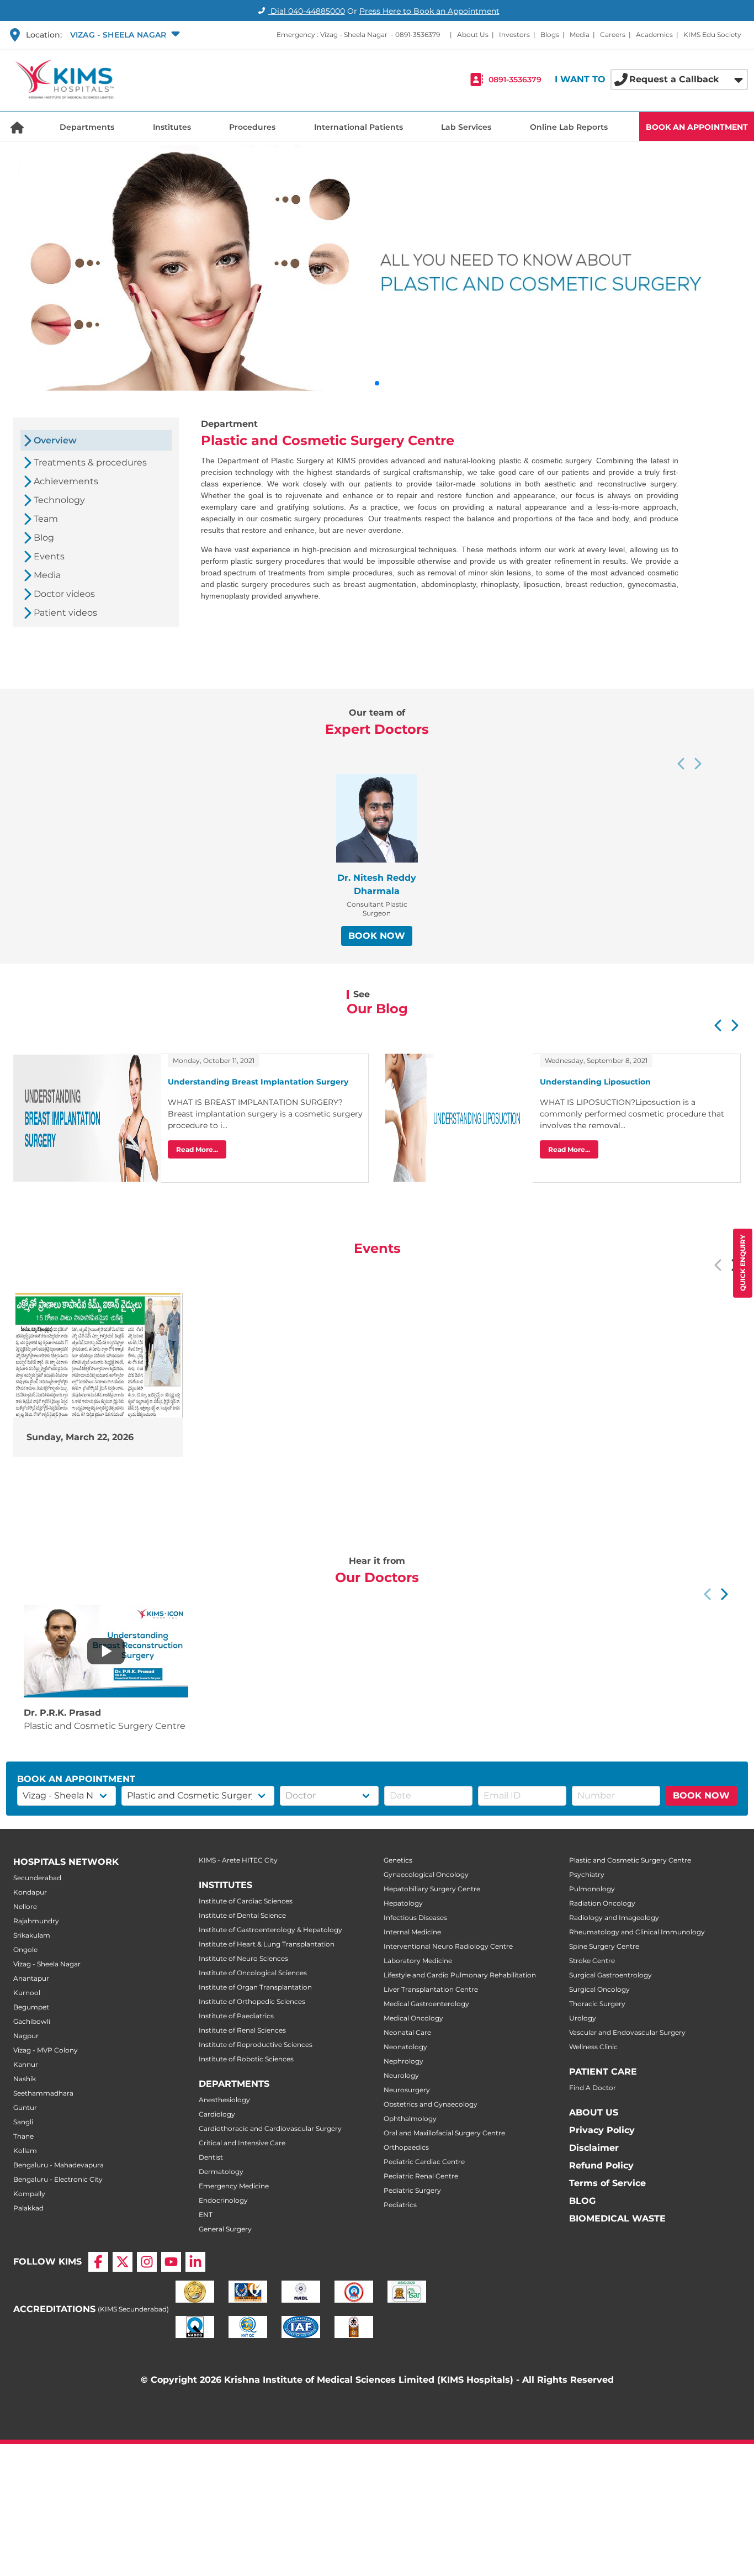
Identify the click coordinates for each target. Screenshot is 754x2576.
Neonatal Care (407, 2032)
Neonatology (405, 2047)
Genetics (398, 1860)
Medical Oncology (413, 2018)
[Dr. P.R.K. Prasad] (106, 1651)
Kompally (29, 2194)
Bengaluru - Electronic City (58, 2179)
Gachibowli (32, 2021)
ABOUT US (594, 2112)
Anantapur (31, 1978)
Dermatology (221, 2172)
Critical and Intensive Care (242, 2143)
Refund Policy (601, 2165)
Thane (23, 2136)
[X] (123, 2262)
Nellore (25, 1906)
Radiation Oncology (602, 1903)
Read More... (197, 1149)
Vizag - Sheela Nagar (47, 1964)
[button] (124, 35)
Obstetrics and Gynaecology (431, 2104)
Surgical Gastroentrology (610, 1975)
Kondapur (30, 1892)
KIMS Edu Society (712, 35)
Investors (514, 35)
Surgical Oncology (599, 1989)
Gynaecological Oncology (426, 1874)
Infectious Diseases (415, 1918)
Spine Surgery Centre (604, 1946)
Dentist (211, 2157)
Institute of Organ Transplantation (255, 1987)
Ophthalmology (410, 2119)
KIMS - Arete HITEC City (238, 1860)
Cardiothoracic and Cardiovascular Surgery (270, 2128)
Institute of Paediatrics (236, 2016)
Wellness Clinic (593, 2047)
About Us (473, 35)
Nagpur (26, 2036)
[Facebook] (98, 2262)
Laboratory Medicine (418, 1961)
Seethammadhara (43, 2093)
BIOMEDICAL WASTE (617, 2218)
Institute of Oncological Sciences (253, 1973)
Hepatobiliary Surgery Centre (432, 1889)
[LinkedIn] (195, 2262)
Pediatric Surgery (412, 2190)
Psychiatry (587, 1874)
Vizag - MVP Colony (46, 2050)
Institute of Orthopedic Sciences (252, 2001)
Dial (307, 11)
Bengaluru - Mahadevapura (59, 2165)
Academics (654, 35)
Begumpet (31, 2007)
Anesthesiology (224, 2100)
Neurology (401, 2075)
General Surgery (225, 2229)
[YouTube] (171, 2262)
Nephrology (403, 2061)
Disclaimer (594, 2148)
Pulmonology (592, 1889)
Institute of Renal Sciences (242, 2030)
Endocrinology (223, 2200)
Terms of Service (607, 2183)
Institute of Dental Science (242, 1915)
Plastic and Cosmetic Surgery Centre (630, 1860)
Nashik (25, 2079)
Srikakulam (32, 1935)
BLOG (582, 2201)
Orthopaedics (406, 2147)
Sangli (23, 2122)
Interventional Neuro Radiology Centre (448, 1946)
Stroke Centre (592, 1961)
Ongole (25, 1950)
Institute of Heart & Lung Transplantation (267, 1944)
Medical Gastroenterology (426, 2004)
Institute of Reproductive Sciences (256, 2045)
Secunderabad (37, 1878)
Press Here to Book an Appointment (429, 11)
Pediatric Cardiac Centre (424, 2162)
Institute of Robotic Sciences (246, 2059)
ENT (206, 2215)
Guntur (25, 2107)
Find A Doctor (593, 2088)
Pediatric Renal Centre (421, 2176)
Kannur (26, 2064)
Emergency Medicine (234, 2186)
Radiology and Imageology (614, 1918)
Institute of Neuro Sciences (243, 1958)
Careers (613, 35)
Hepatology (403, 1903)
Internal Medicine (412, 1932)
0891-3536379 (418, 35)
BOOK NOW (377, 936)
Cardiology (217, 2114)
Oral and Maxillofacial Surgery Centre (444, 2133)
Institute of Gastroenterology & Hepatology (270, 1930)
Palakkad (28, 2208)
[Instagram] (147, 2262)
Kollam (25, 2151)
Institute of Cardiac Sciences (246, 1901)
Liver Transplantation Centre (431, 1989)
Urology (583, 2018)
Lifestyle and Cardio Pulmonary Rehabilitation (460, 1975)
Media (580, 35)
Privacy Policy (602, 2130)
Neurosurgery (407, 2090)
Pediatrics (400, 2205)
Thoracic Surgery (597, 2004)
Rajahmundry (36, 1921)
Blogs (550, 35)
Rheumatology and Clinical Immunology (637, 1932)
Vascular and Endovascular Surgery (627, 2032)
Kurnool (27, 1993)
